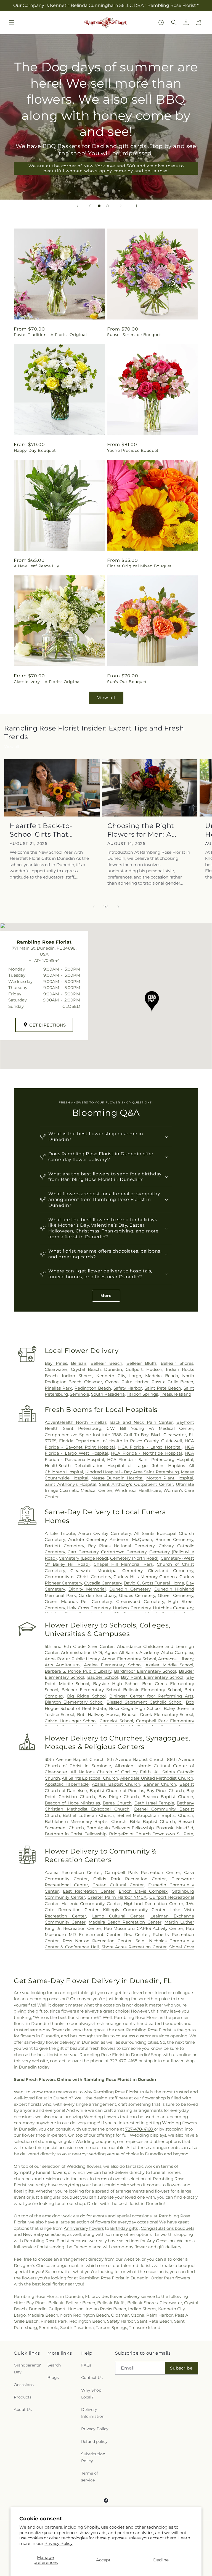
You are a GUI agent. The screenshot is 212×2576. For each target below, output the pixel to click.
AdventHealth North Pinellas (76, 1422)
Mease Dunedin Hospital (117, 1478)
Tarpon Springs (142, 1394)
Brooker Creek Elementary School (157, 1714)
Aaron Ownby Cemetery (105, 1533)
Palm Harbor (135, 1382)
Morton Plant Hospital (170, 1478)
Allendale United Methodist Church (157, 1778)
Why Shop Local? (91, 2394)
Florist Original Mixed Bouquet (139, 566)
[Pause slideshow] (135, 206)
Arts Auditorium (62, 1665)
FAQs (86, 2365)
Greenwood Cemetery (140, 1601)
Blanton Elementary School (74, 1702)
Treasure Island (176, 1394)
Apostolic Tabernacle (67, 1784)
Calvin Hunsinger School (71, 1721)
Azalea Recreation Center (73, 1872)
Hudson (154, 1369)
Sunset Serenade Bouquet (134, 335)
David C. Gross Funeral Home (154, 1583)
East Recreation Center (89, 1891)
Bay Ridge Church (119, 1797)
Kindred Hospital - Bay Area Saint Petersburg (132, 1472)
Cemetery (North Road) (134, 1558)
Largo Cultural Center (118, 1916)
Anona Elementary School (129, 1659)
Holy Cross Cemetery (89, 1608)
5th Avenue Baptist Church (136, 1759)
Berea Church (117, 1803)
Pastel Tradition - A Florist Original (50, 335)
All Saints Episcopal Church (90, 1778)
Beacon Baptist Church (168, 1797)
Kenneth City (111, 1376)
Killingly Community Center (134, 1910)
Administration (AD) (82, 1652)
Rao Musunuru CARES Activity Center (144, 1928)
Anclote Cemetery (87, 1539)
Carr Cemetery (83, 1552)
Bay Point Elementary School (152, 1677)
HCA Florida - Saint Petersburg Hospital (150, 1459)
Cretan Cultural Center (118, 1885)
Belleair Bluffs (142, 1363)
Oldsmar (93, 1382)
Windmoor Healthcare (138, 1490)
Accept (103, 2560)
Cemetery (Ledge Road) (84, 1558)
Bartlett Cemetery (64, 1546)
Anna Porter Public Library (72, 1659)
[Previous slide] (77, 206)
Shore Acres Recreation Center (134, 1947)
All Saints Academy (139, 1652)
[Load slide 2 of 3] (99, 206)
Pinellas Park (58, 1388)
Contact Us (92, 2378)
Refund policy (94, 2441)
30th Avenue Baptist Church (75, 1759)
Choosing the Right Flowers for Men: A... (142, 830)
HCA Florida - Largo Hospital (150, 1447)
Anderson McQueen (131, 1539)
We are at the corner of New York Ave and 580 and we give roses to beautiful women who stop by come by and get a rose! (106, 168)
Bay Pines (56, 1363)
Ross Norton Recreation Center (97, 1941)
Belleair (79, 1363)
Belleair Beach (106, 1363)
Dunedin (113, 1369)
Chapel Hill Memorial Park (123, 1564)
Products (23, 2397)
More (106, 1296)
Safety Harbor (128, 1388)
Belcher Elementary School (91, 1690)
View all (106, 698)
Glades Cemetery (137, 1595)
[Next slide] (121, 206)
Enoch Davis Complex (143, 1891)
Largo (135, 1376)
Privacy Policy (59, 2543)
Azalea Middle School (169, 1665)
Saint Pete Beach (163, 1388)
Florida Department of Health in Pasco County (109, 1441)
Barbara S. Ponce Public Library (78, 1671)
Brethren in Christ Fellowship (76, 1834)
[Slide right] (118, 907)
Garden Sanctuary (98, 1595)
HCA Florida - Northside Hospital (146, 1453)
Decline (161, 2560)
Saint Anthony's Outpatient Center (136, 1484)
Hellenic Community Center (91, 1904)
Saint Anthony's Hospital (71, 1484)
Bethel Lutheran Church (88, 1815)
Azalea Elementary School (113, 1665)
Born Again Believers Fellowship (120, 1828)
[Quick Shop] (161, 22)
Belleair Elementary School (152, 1690)
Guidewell (172, 1441)
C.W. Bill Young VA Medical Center (150, 1428)
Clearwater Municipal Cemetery (107, 1571)
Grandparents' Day (27, 2369)
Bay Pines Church (165, 1791)
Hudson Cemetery (132, 1608)
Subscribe (181, 2368)
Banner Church (160, 1784)
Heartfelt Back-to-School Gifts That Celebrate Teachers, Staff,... (44, 830)
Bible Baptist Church (152, 1821)
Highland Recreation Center (153, 1904)
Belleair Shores (177, 1363)
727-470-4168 (124, 2061)
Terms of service (90, 2477)
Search (54, 2365)
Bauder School (103, 1677)
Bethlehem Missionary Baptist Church (86, 1821)
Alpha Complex (177, 1652)
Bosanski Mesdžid (175, 1828)
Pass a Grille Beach (172, 1382)
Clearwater (56, 1369)
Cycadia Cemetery (103, 1583)
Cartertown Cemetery (124, 1552)
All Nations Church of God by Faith (111, 1772)
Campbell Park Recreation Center (143, 1872)
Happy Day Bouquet (35, 450)
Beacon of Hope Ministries (72, 1803)
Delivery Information (93, 2413)
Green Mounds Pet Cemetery (78, 1601)
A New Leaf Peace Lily (37, 566)
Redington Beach (93, 1388)
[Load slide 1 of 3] (91, 206)
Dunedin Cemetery (130, 1589)
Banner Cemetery (174, 1539)
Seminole (79, 1394)
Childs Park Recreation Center (130, 1879)
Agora (111, 1652)
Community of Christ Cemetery (78, 1577)
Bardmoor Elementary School (145, 1671)
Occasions (24, 2385)
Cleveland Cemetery (171, 1571)
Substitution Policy (93, 2457)
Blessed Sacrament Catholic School (145, 1702)
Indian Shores (77, 1376)
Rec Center (137, 1934)
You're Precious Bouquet (133, 450)
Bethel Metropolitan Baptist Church (155, 1815)
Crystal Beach (86, 1369)
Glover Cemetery (176, 1595)
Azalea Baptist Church (116, 1784)
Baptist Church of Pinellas (117, 1791)
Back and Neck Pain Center (142, 1422)
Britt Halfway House (98, 1714)
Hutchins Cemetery (173, 1608)
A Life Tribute (60, 1533)
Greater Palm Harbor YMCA (117, 1897)
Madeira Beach (162, 1376)
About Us (23, 2410)
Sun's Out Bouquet (127, 682)
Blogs (53, 2378)
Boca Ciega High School (135, 1708)
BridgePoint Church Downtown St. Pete (151, 1834)
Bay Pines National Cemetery (121, 1546)
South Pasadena (108, 1394)
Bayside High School (116, 1684)
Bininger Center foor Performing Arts (151, 1696)
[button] (12, 23)
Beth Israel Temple (154, 1803)
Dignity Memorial (87, 1589)
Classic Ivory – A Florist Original (47, 682)
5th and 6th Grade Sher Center (79, 1646)
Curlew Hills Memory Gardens (145, 1577)
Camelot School (116, 1721)
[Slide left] (94, 907)
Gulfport (134, 1369)
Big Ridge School (86, 1696)
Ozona (112, 1382)
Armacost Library (176, 1659)
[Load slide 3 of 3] (107, 206)
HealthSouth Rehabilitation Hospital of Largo (96, 1466)
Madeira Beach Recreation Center (125, 1922)
